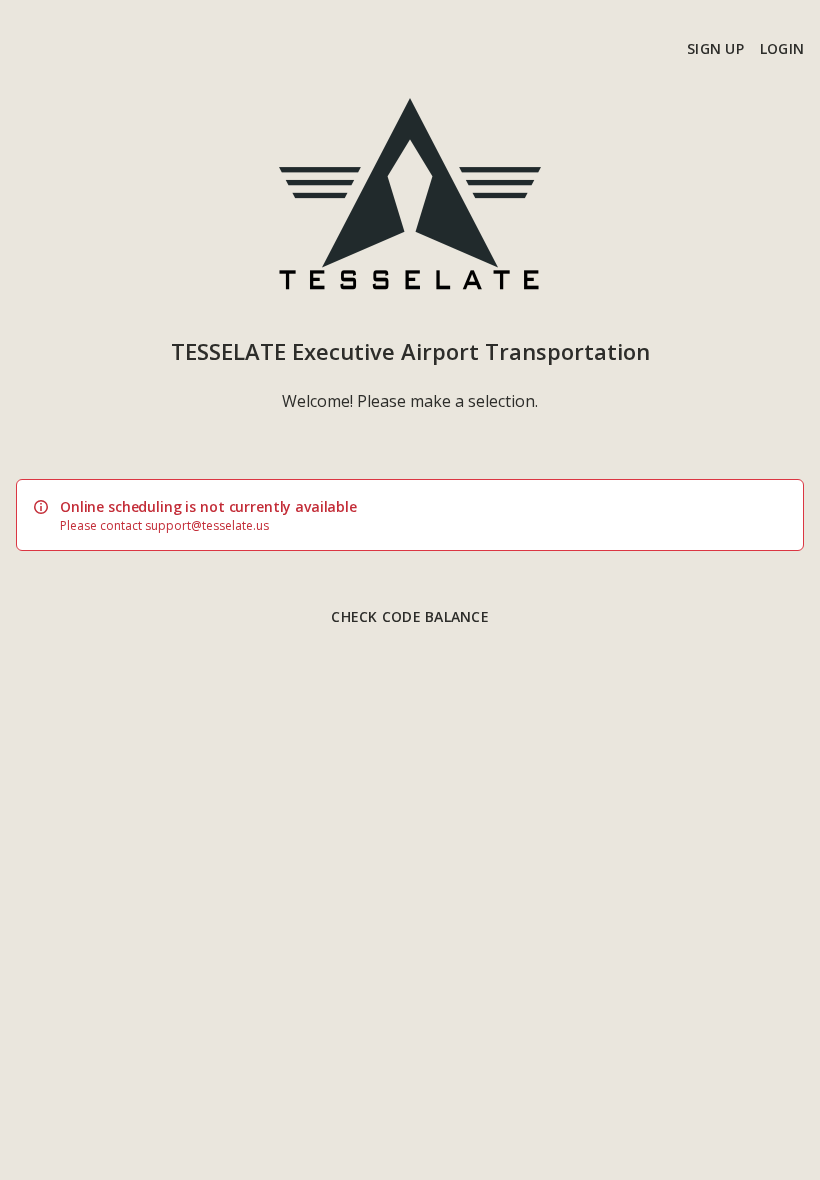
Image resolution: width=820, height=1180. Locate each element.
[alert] (410, 515)
